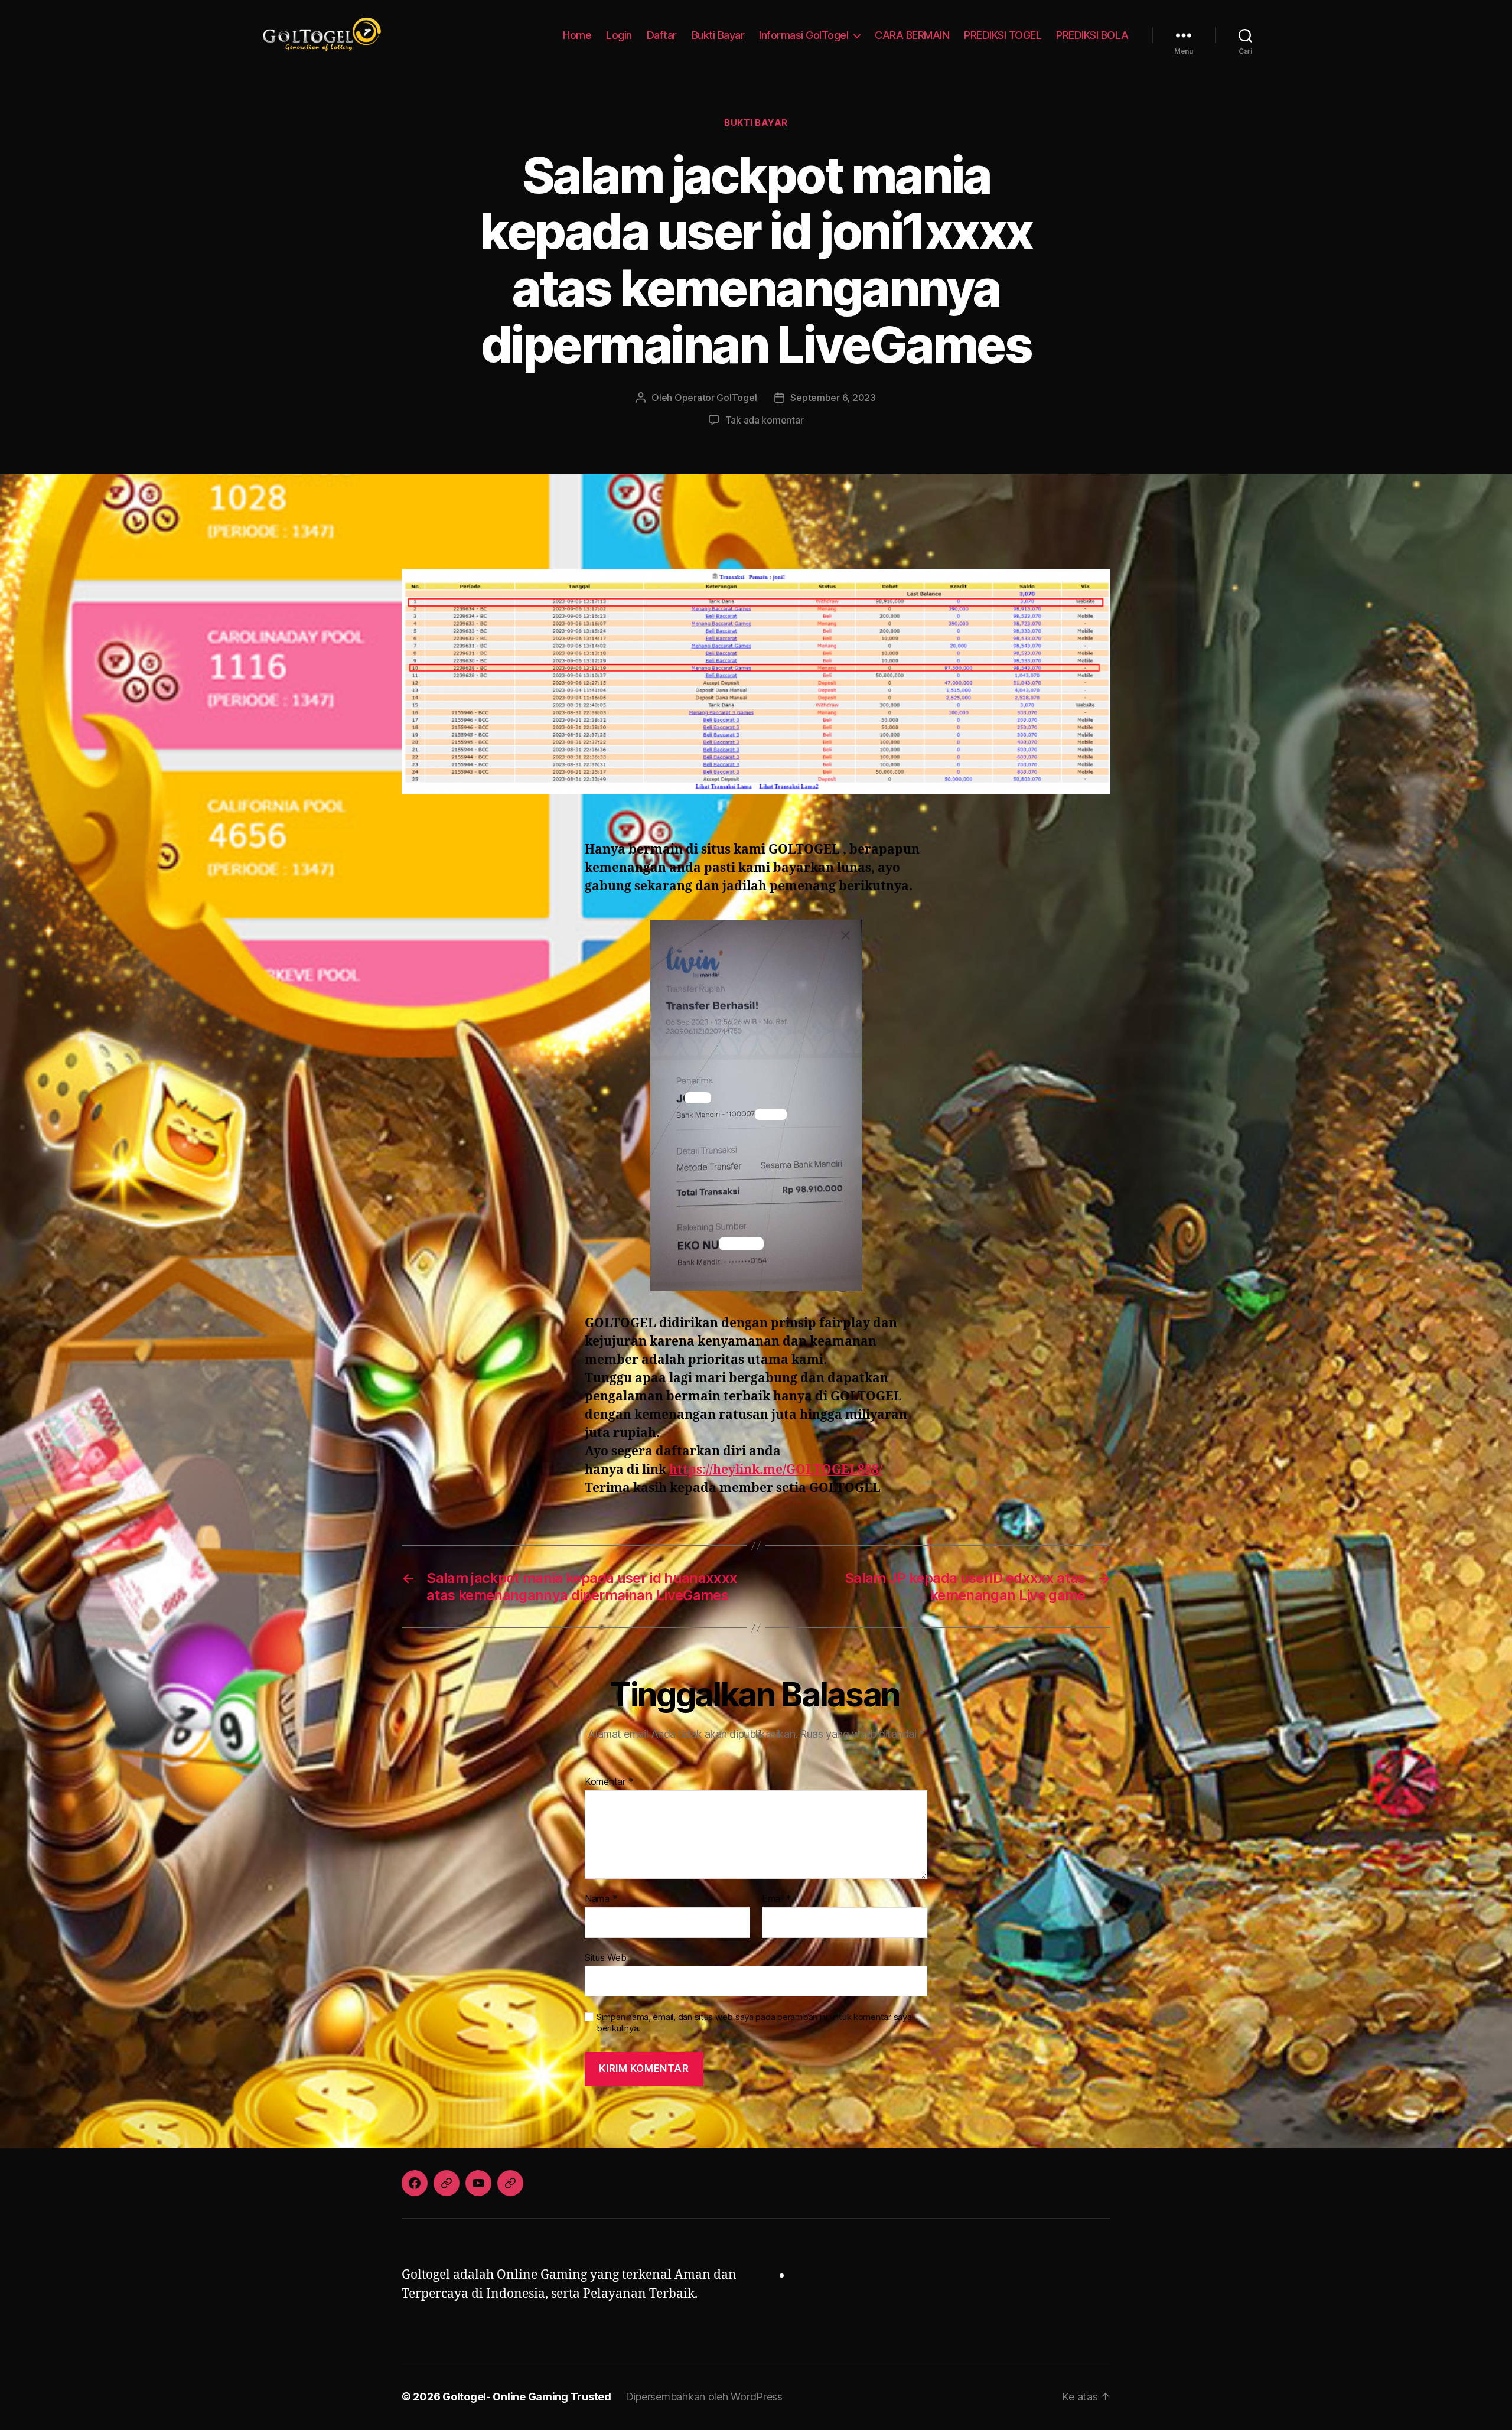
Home (577, 35)
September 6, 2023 (833, 398)
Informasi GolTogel (804, 35)
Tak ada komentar (765, 420)
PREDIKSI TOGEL (1003, 35)
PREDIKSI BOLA (1092, 35)
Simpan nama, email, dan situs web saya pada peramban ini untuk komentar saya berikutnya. (754, 2023)
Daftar (662, 35)
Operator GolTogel (716, 398)
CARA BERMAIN (912, 35)
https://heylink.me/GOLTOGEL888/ (776, 1470)
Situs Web (606, 1957)
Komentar (609, 1782)
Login (619, 35)
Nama (601, 1899)
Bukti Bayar (718, 35)
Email (777, 1899)
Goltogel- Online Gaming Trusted (527, 2397)
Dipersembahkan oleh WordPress (704, 2397)
